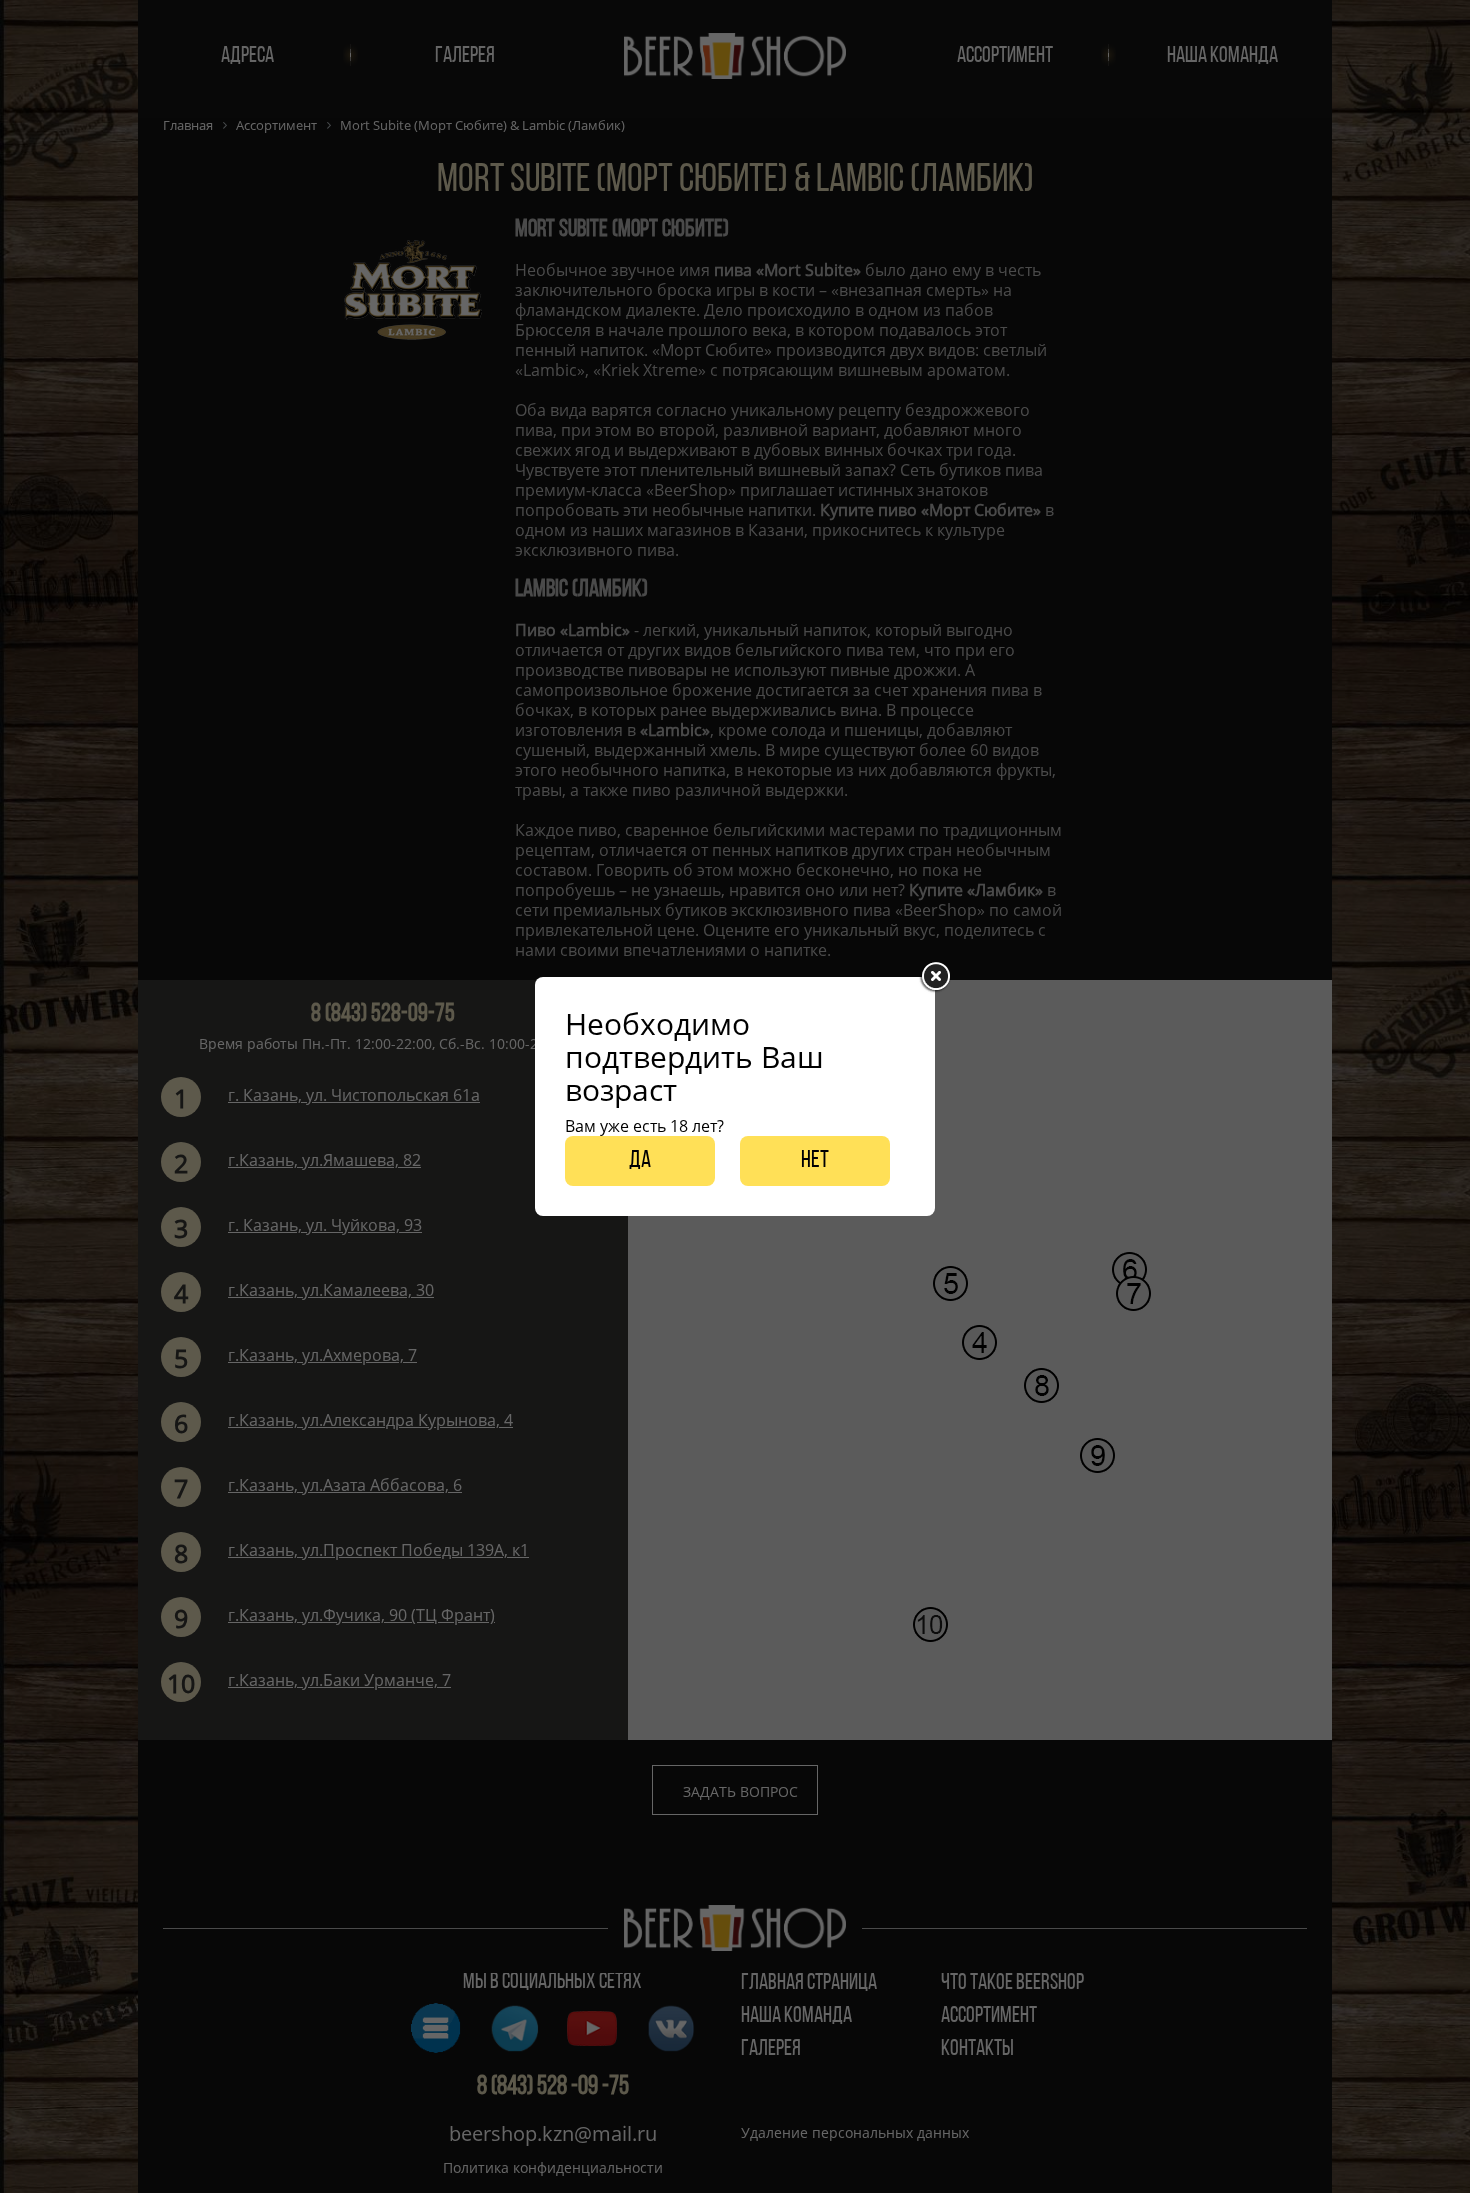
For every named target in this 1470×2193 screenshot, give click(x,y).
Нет (815, 1161)
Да (640, 1161)
